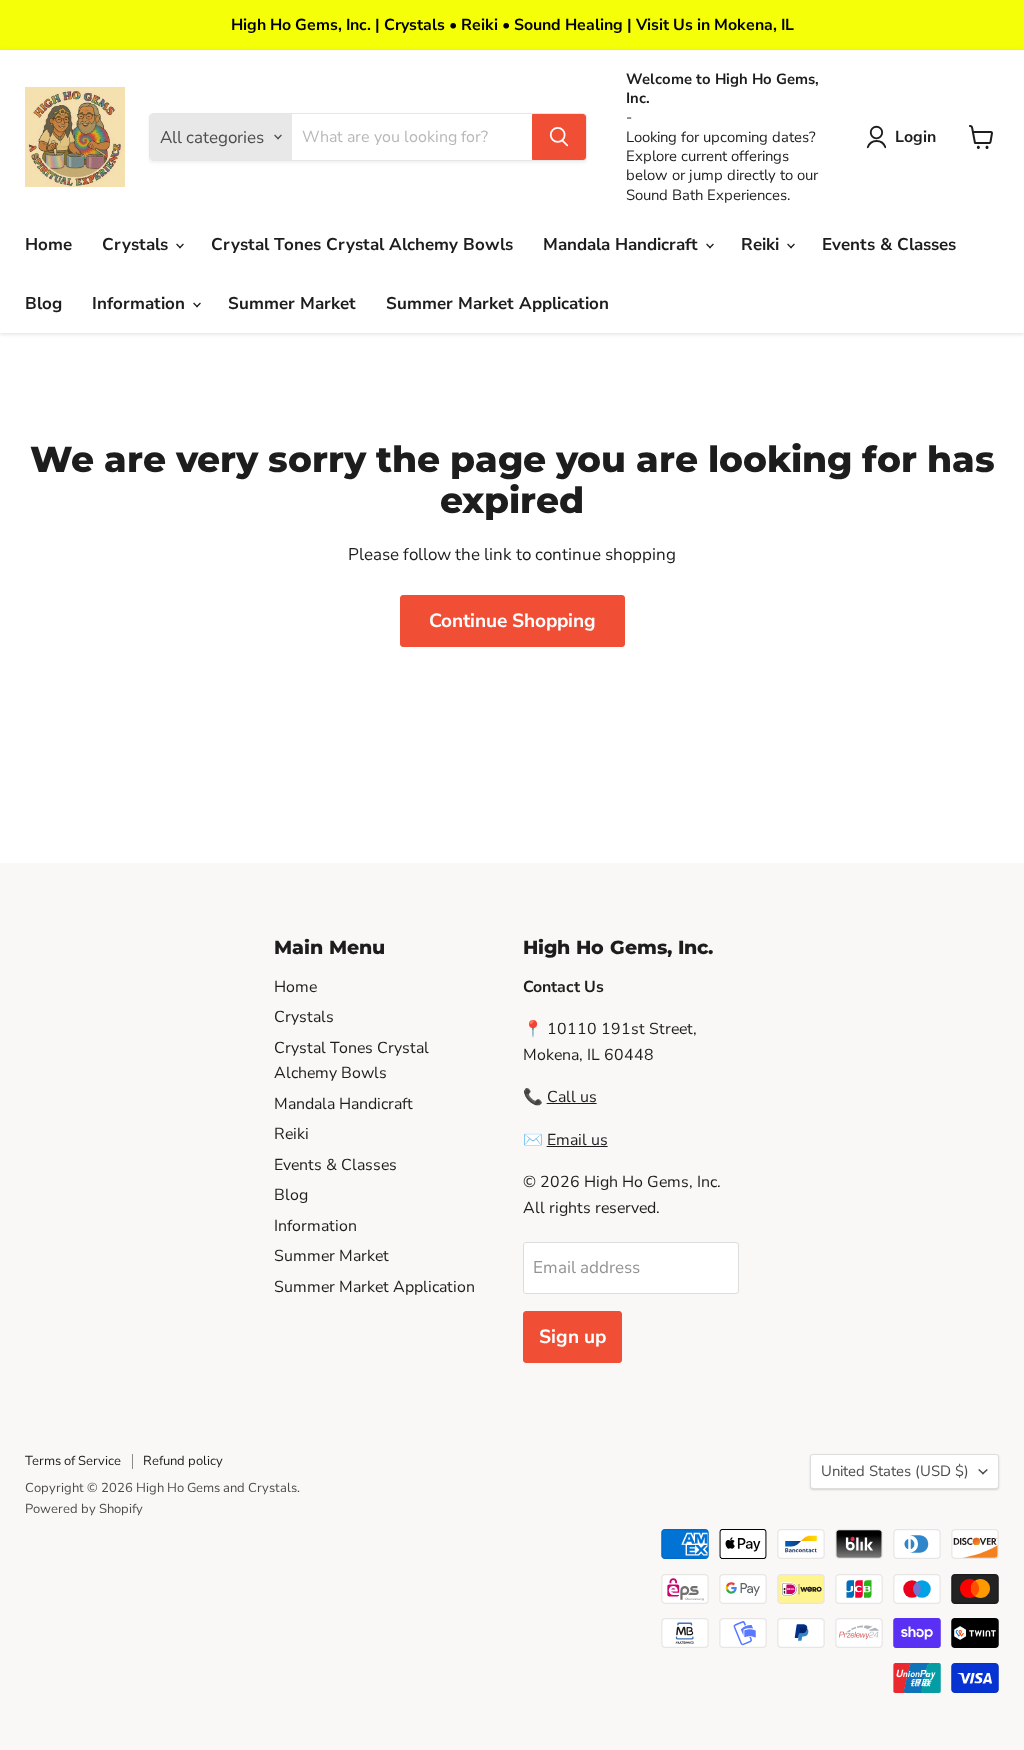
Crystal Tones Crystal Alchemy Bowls (362, 244)
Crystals (137, 244)
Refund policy (183, 1461)
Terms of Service (73, 1461)
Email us (577, 1140)
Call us (572, 1097)
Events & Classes (889, 244)
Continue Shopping (512, 621)
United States (895, 1471)
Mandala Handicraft (623, 244)
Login (915, 137)
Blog (43, 303)
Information (141, 303)
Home (48, 244)
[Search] (559, 137)
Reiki (762, 244)
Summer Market (292, 303)
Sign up (572, 1337)
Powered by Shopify (84, 1509)
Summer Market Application (497, 303)
